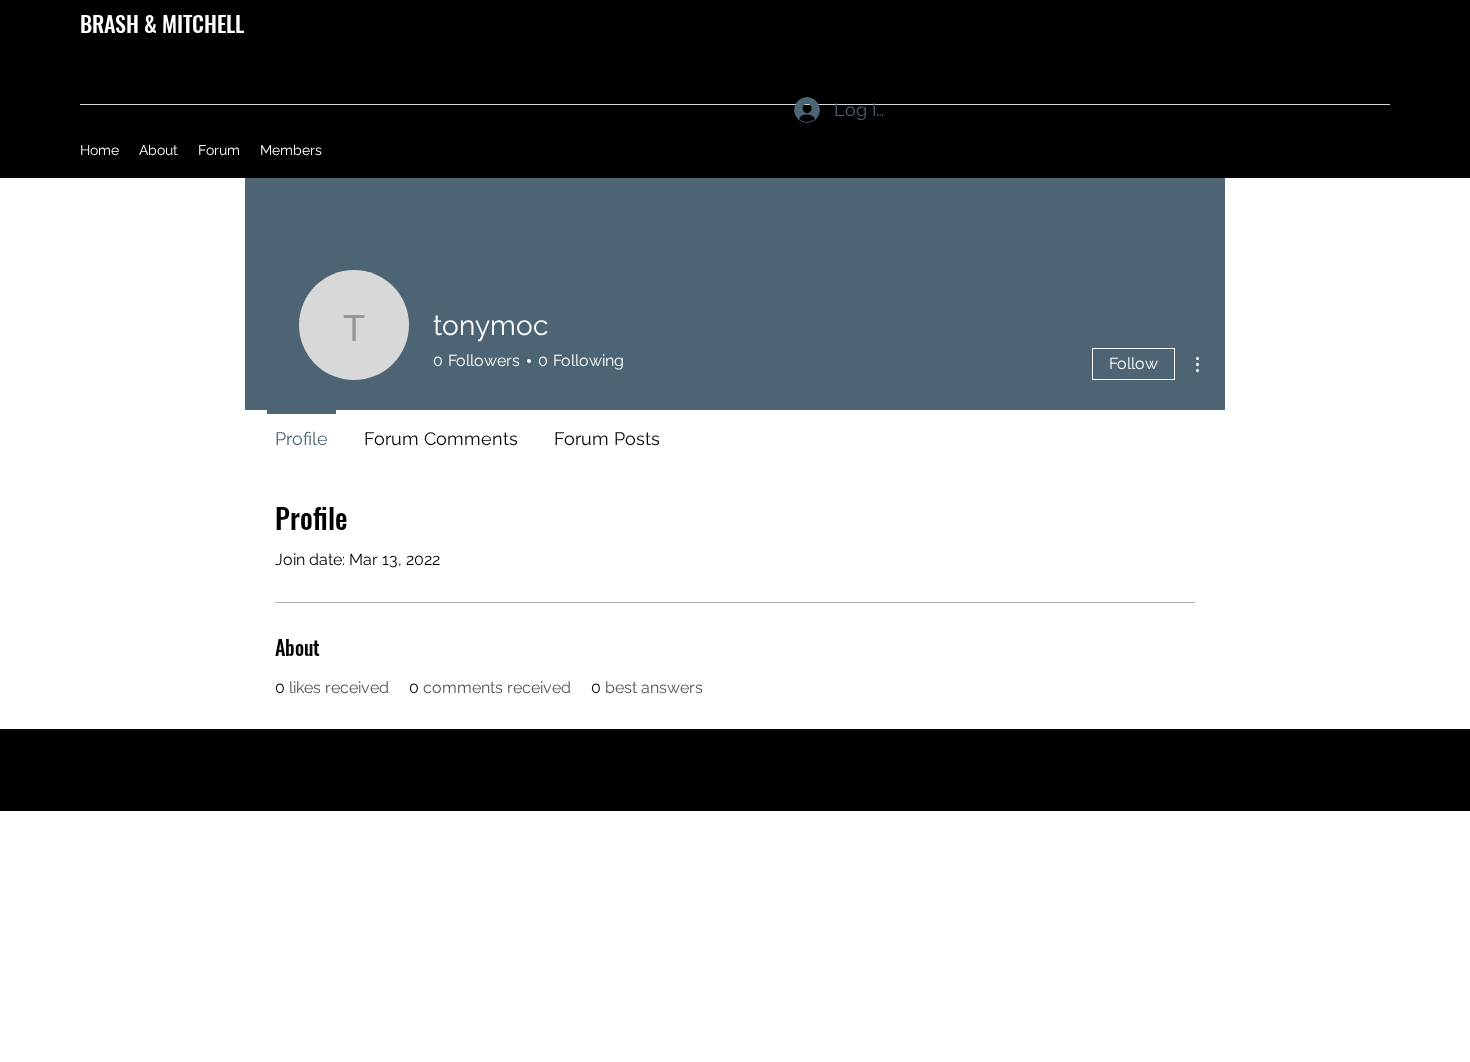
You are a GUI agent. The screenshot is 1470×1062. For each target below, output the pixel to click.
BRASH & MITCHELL (162, 23)
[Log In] (787, 110)
